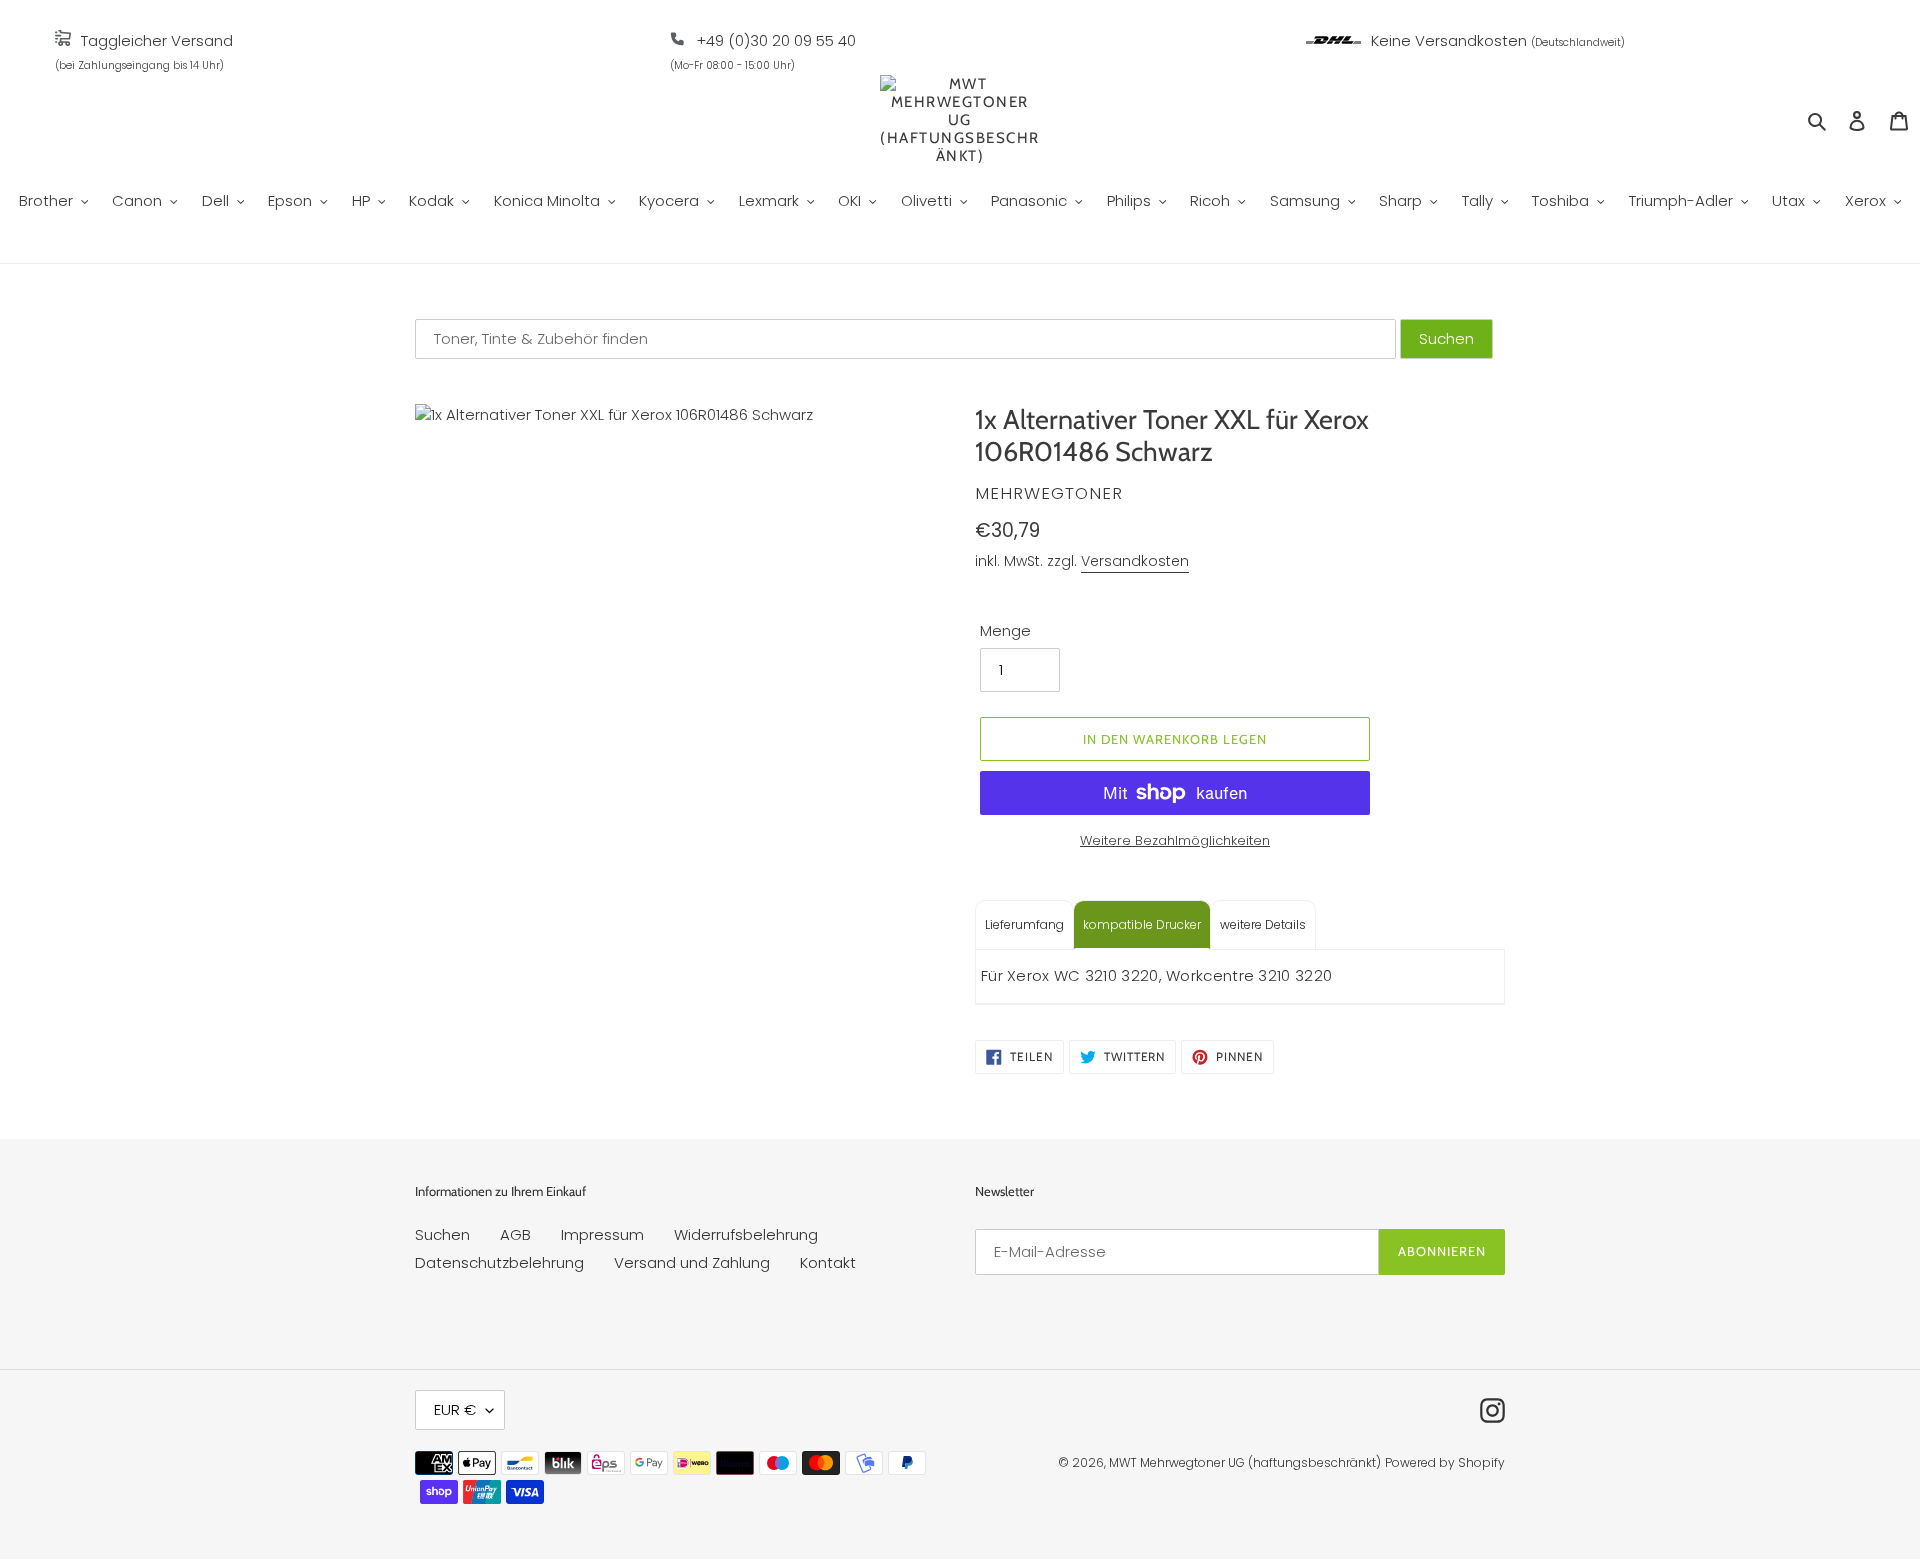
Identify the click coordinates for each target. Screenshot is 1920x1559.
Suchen (442, 1234)
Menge (1005, 630)
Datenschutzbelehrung (499, 1262)
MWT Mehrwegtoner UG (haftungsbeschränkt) (1245, 1462)
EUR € (455, 1409)
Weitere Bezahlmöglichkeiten (1175, 840)
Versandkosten (1135, 561)
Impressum (602, 1234)
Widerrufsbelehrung (746, 1234)
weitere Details (1263, 924)
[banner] (63, 40)
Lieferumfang (1024, 924)
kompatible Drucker (1142, 924)
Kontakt (828, 1262)
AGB (515, 1234)
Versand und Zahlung (692, 1262)
